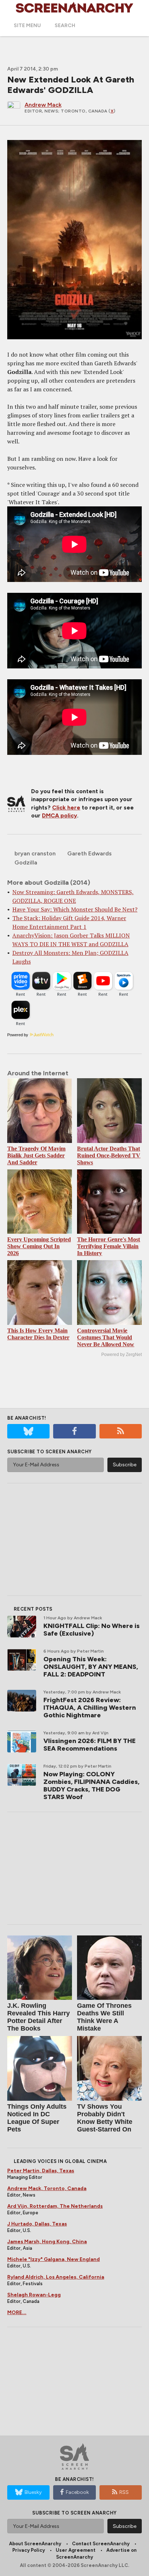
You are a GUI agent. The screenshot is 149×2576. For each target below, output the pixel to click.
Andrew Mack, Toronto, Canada (47, 2188)
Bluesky (33, 2492)
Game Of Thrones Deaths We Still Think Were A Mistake (104, 2017)
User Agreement (76, 2550)
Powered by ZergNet (122, 1355)
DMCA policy (59, 815)
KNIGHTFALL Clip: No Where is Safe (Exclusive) (91, 1630)
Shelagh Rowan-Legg (34, 2295)
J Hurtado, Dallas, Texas (37, 2224)
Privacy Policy (29, 2550)
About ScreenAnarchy (35, 2544)
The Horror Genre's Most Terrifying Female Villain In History (108, 1246)
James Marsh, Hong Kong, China (47, 2242)
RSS (124, 2492)
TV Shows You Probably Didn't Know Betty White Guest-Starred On (105, 2118)
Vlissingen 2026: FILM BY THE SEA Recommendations (90, 1745)
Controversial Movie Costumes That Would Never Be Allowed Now (106, 1337)
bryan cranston (35, 853)
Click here (66, 807)
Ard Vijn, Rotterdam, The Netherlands (55, 2206)
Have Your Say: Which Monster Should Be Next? (75, 909)
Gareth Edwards (90, 853)
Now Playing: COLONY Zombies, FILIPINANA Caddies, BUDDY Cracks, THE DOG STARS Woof (91, 1786)
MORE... (17, 2313)
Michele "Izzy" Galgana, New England (54, 2259)
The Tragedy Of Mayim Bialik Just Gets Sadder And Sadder (36, 1155)
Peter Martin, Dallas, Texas (41, 2171)
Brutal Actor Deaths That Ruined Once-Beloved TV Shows (109, 1155)
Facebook (77, 2492)
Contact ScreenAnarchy (101, 2544)
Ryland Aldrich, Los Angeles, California (56, 2277)
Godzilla (26, 862)
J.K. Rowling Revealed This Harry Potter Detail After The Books (39, 2017)
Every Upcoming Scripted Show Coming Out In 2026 (39, 1246)
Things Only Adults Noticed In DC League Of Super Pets (37, 2118)
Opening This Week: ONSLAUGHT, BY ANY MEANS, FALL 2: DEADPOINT (91, 1667)
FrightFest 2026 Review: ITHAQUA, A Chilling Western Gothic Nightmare (90, 1708)
